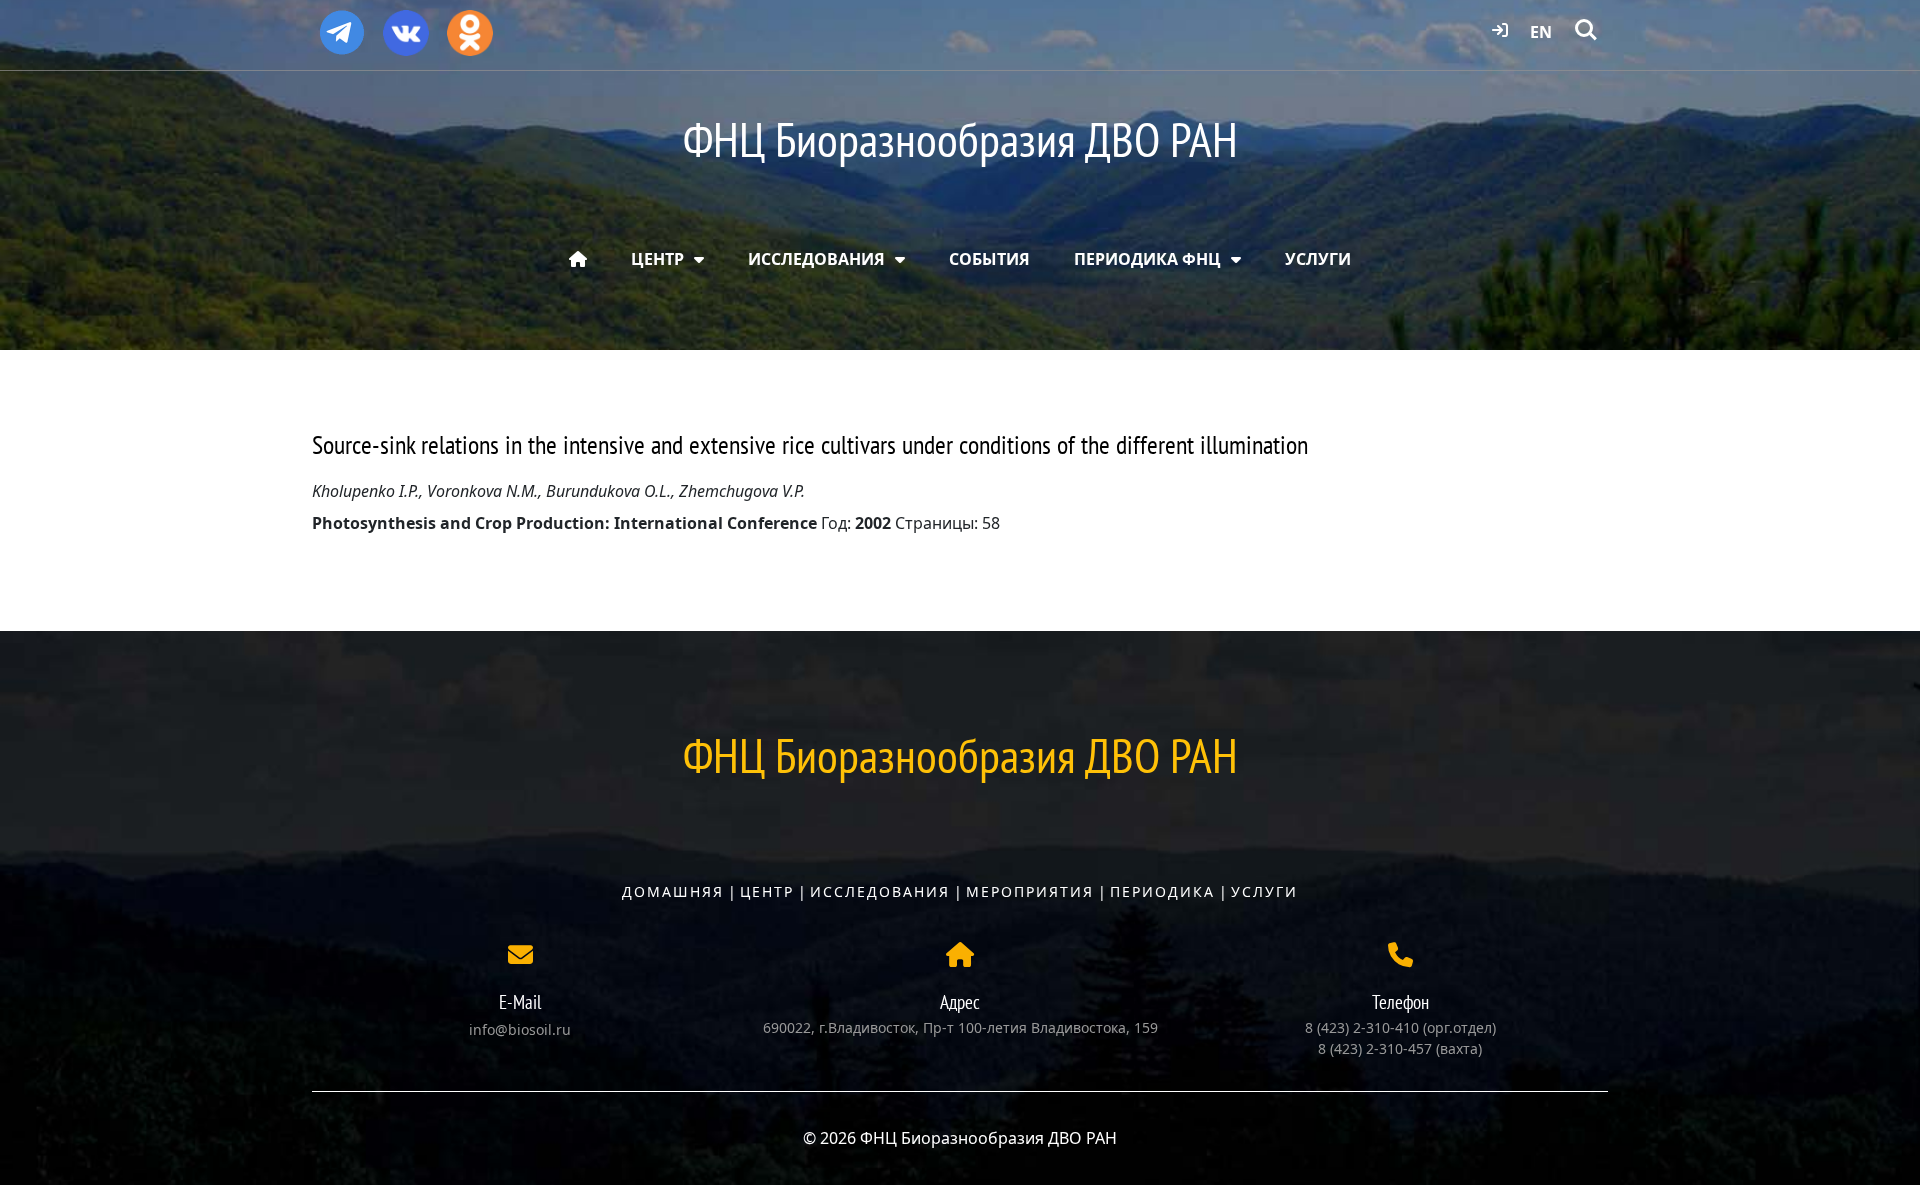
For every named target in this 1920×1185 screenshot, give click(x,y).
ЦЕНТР (657, 259)
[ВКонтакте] (406, 26)
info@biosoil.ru (520, 1029)
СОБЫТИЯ (989, 259)
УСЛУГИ (1318, 259)
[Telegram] (342, 24)
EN (1541, 32)
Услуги (1264, 891)
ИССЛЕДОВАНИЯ (816, 259)
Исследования (880, 891)
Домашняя (673, 891)
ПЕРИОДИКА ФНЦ (1147, 259)
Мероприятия (1030, 891)
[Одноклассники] (470, 26)
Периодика (1162, 891)
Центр (767, 891)
